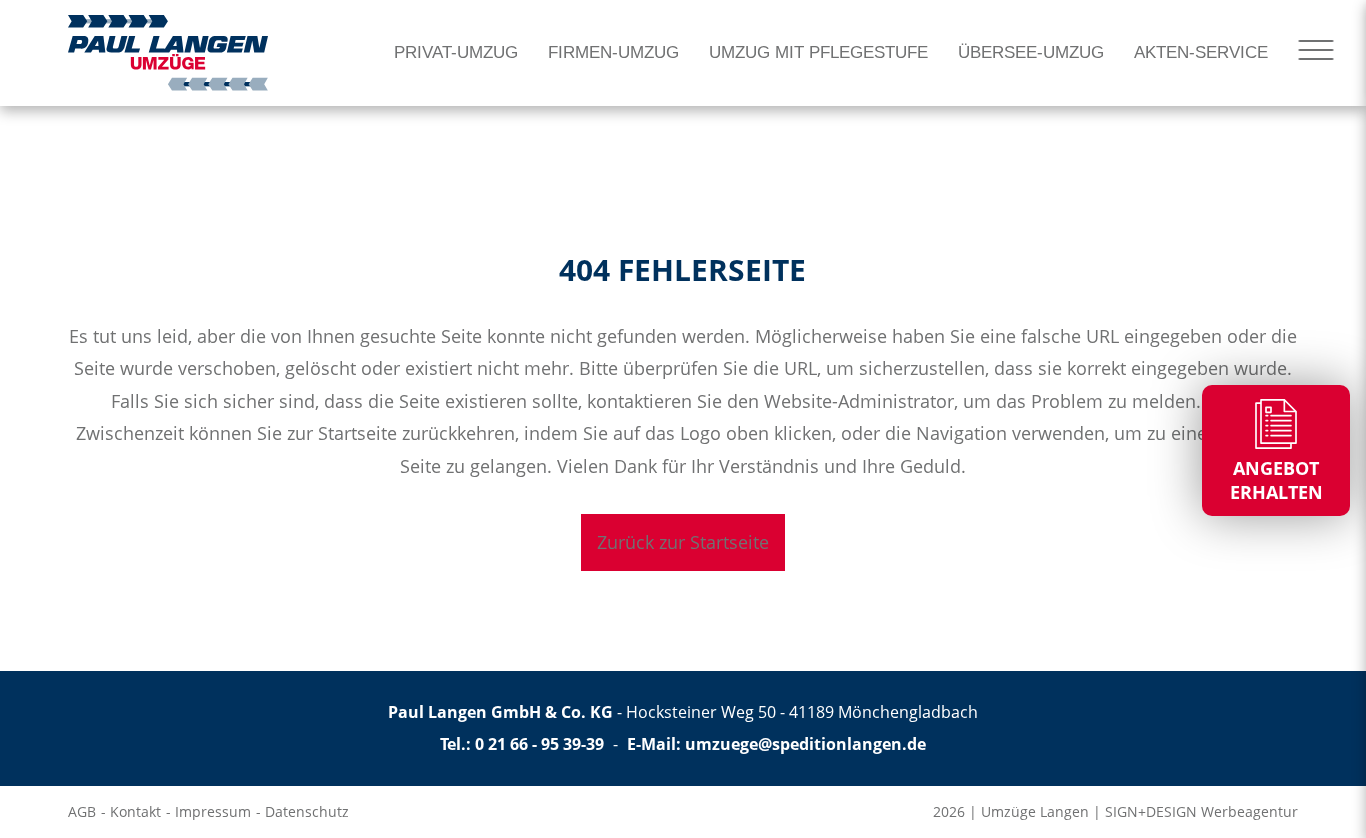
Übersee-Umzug (1031, 52)
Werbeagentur (1249, 811)
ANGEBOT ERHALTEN (1276, 480)
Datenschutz (307, 811)
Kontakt (135, 811)
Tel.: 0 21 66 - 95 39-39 (522, 744)
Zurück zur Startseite (683, 542)
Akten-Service (1201, 52)
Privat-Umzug (456, 52)
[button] (44, 794)
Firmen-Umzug (613, 52)
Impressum (213, 811)
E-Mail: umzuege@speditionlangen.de (776, 744)
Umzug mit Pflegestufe (818, 52)
